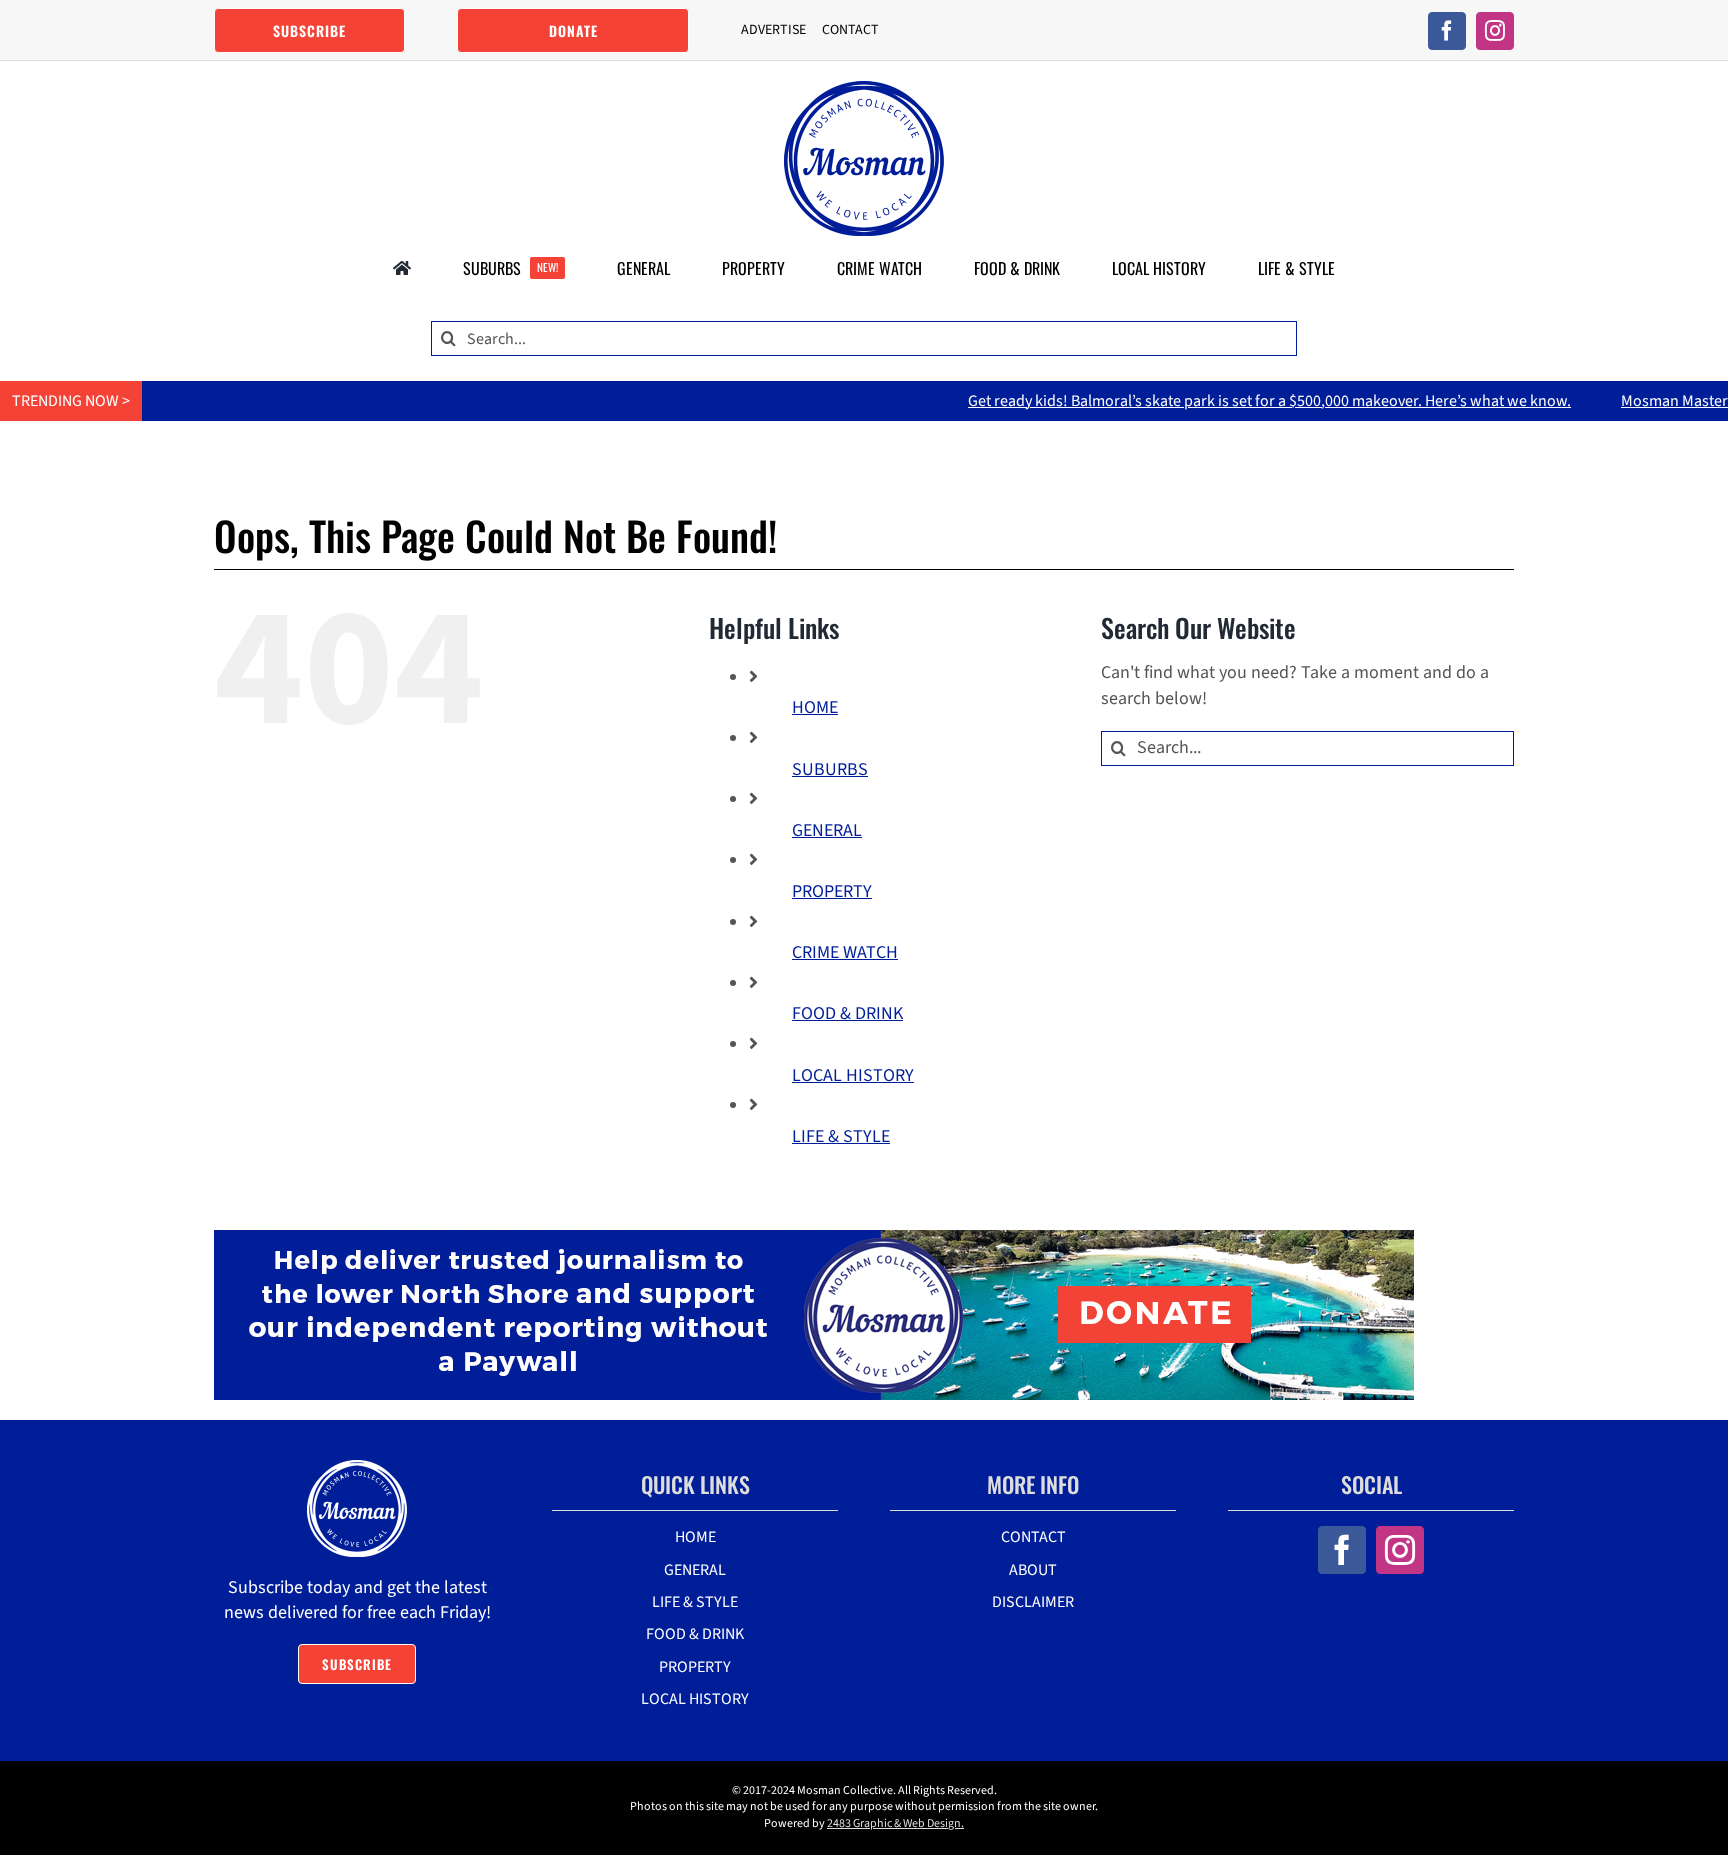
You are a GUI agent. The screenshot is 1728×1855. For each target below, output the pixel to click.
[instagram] (1495, 31)
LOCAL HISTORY (853, 1075)
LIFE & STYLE (841, 1136)
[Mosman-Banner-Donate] (814, 1238)
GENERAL (827, 830)
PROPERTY (832, 891)
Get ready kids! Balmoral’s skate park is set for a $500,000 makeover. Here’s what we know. (1199, 401)
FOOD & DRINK (847, 1013)
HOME (815, 707)
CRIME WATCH (845, 952)
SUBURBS (830, 769)
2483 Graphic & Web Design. (895, 1823)
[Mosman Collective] (864, 89)
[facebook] (1447, 31)
